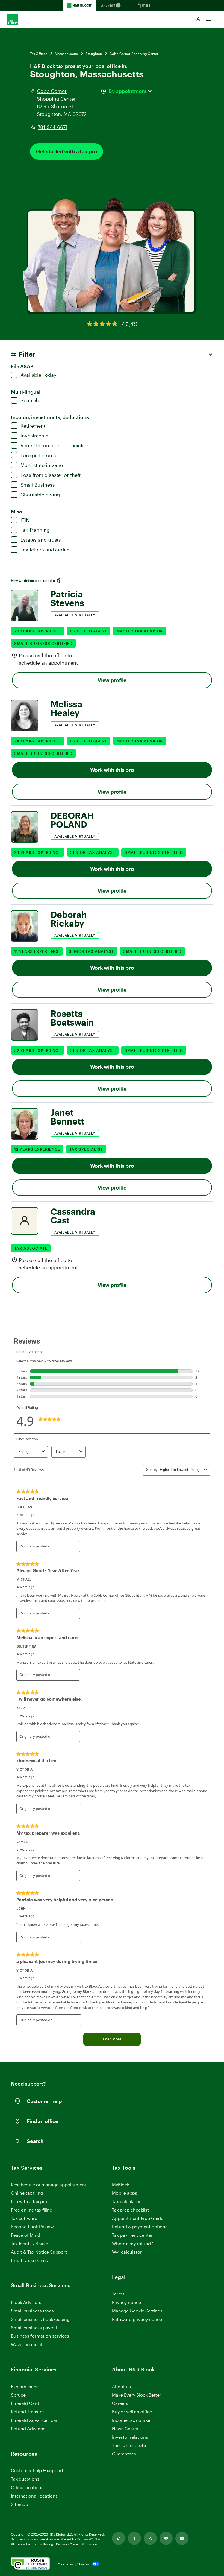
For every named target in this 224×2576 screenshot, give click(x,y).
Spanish (30, 400)
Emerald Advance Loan (35, 2420)
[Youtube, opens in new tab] (166, 2538)
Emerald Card (25, 2403)
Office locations (27, 2488)
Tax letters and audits (45, 550)
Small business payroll (34, 2328)
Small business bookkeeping (40, 2319)
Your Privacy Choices (74, 2564)
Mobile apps (125, 2193)
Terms (118, 2294)
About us (121, 2386)
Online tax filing (27, 2193)
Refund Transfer (27, 2412)
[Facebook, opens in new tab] (134, 2538)
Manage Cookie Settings (137, 2311)
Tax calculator (126, 2201)
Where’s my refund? (132, 2243)
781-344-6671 (53, 127)
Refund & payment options (140, 2226)
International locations (34, 2496)
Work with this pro (112, 770)
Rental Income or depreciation (55, 445)
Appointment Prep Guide (138, 2218)
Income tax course (131, 2420)
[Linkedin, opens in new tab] (182, 2538)
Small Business (38, 485)
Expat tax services (29, 2261)
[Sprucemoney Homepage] (145, 5)
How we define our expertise (33, 580)
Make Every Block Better (137, 2395)
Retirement (33, 426)
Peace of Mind (26, 2235)
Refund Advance (28, 2428)
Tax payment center (132, 2235)
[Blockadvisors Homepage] (112, 5)
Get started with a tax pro (67, 151)
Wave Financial (26, 2345)
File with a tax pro (29, 2201)
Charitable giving (40, 495)
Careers (120, 2403)
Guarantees (124, 2454)
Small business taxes (32, 2311)
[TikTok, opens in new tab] (119, 2538)
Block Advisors (26, 2302)
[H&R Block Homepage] (79, 5)
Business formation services (40, 2336)
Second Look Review (32, 2226)
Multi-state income (42, 465)
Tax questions (25, 2479)
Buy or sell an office (132, 2412)
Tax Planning (35, 530)
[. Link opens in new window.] (30, 2564)
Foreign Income (38, 455)
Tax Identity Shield (30, 2243)
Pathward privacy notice (137, 2319)
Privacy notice (126, 2302)
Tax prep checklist (130, 2210)
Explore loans (25, 2386)
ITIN (25, 520)
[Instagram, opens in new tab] (150, 2538)
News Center (125, 2428)
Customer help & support (37, 2471)
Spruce (18, 2395)
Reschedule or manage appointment (49, 2185)
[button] (198, 20)
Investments (34, 436)
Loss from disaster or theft (51, 475)
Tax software (24, 2218)
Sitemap (20, 2505)
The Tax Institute (129, 2445)
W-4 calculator (127, 2252)
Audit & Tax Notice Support (39, 2252)
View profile (112, 680)
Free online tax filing (32, 2210)
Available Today (39, 375)
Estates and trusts (41, 540)
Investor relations (130, 2437)
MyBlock (121, 2185)
